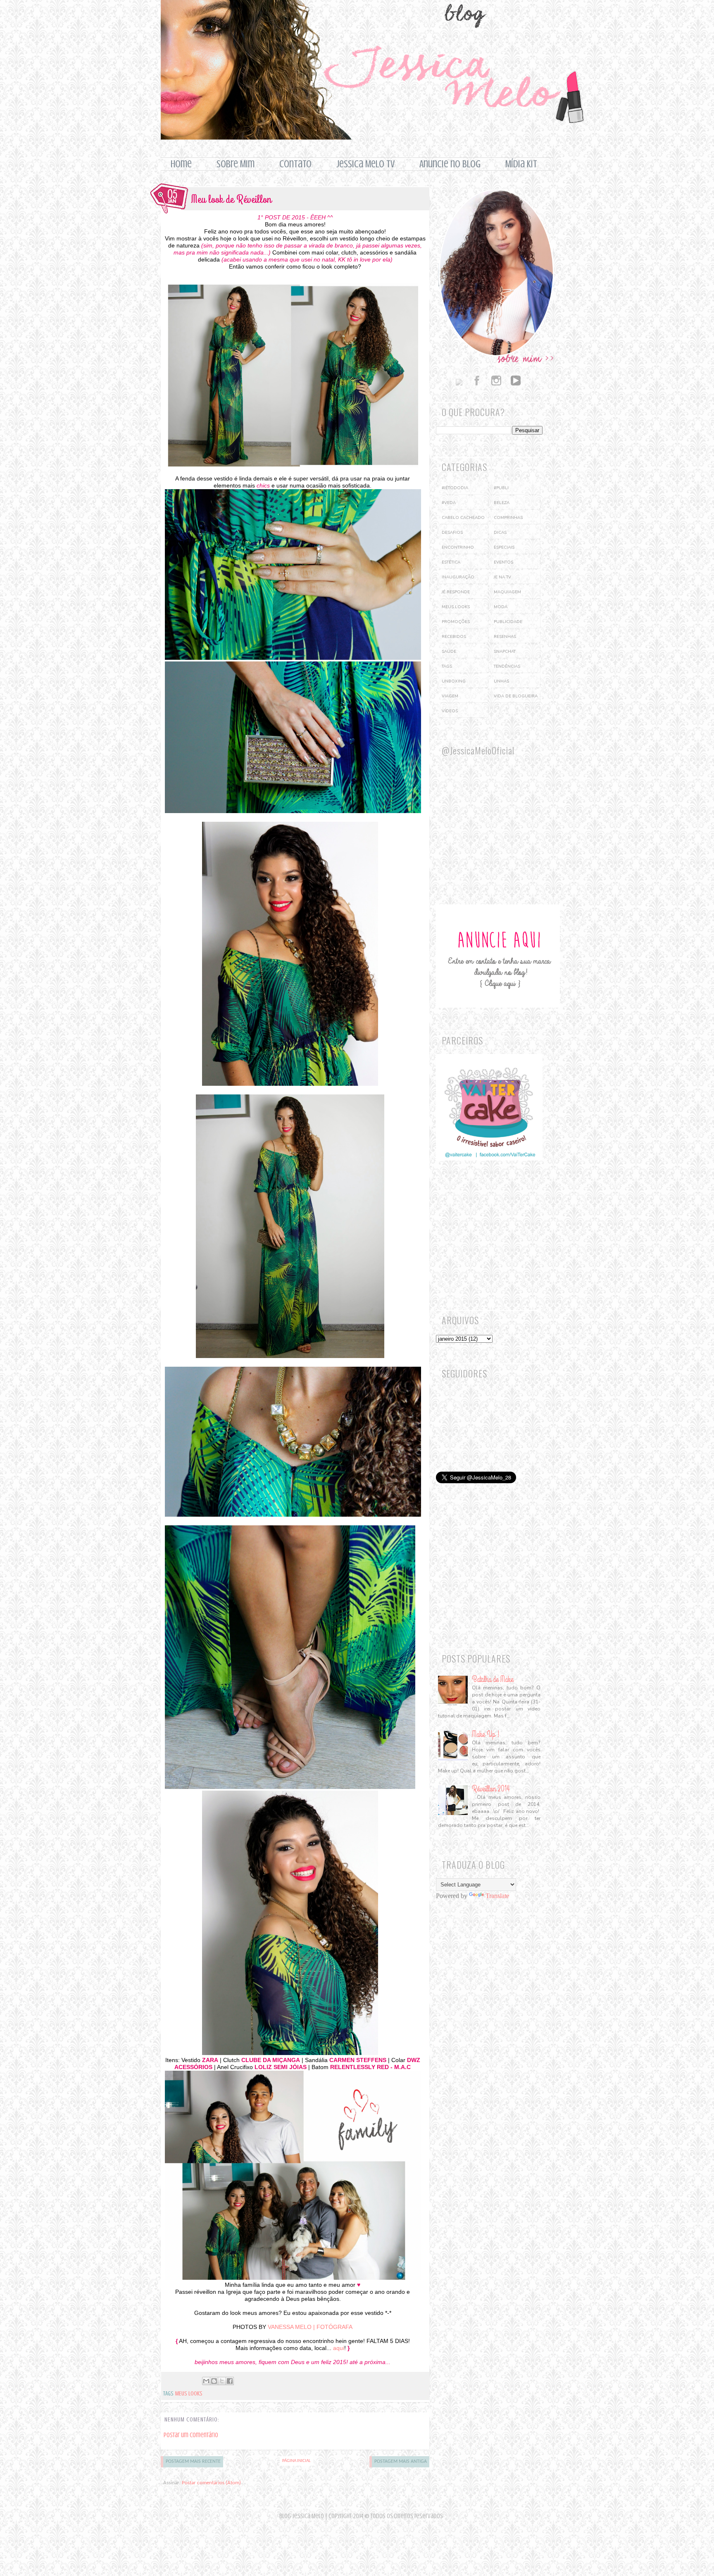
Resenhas (505, 637)
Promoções (456, 622)
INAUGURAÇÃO (458, 577)
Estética (451, 562)
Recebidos (454, 637)
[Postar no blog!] (214, 2381)
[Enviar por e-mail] (206, 2381)
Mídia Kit (521, 164)
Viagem (450, 696)
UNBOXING (454, 681)
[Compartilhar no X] (222, 2381)
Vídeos (450, 711)
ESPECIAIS (504, 547)
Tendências (507, 666)
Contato (295, 164)
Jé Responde (456, 592)
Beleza (502, 503)
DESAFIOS (452, 533)
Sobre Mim (236, 164)
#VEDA (449, 503)
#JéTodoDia (455, 488)
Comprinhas (508, 518)
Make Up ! (486, 1734)
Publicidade (508, 622)
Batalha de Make (493, 1679)
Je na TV (502, 577)
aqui (339, 2348)
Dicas (500, 533)
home (181, 164)
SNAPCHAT (505, 652)
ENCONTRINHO (458, 547)
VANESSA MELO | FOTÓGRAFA (310, 2327)
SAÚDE (449, 652)
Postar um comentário (191, 2435)
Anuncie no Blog (450, 164)
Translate (497, 1896)
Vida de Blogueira (516, 696)
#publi (501, 488)
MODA (501, 607)
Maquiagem (507, 592)
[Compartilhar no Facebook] (230, 2381)
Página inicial (296, 2461)
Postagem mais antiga (401, 2462)
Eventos (503, 562)
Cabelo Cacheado (463, 518)
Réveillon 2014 (491, 1789)
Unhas (501, 681)
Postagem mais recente (193, 2462)
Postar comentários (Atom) (211, 2483)
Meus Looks (189, 2394)
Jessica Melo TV (365, 164)
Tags (447, 666)
